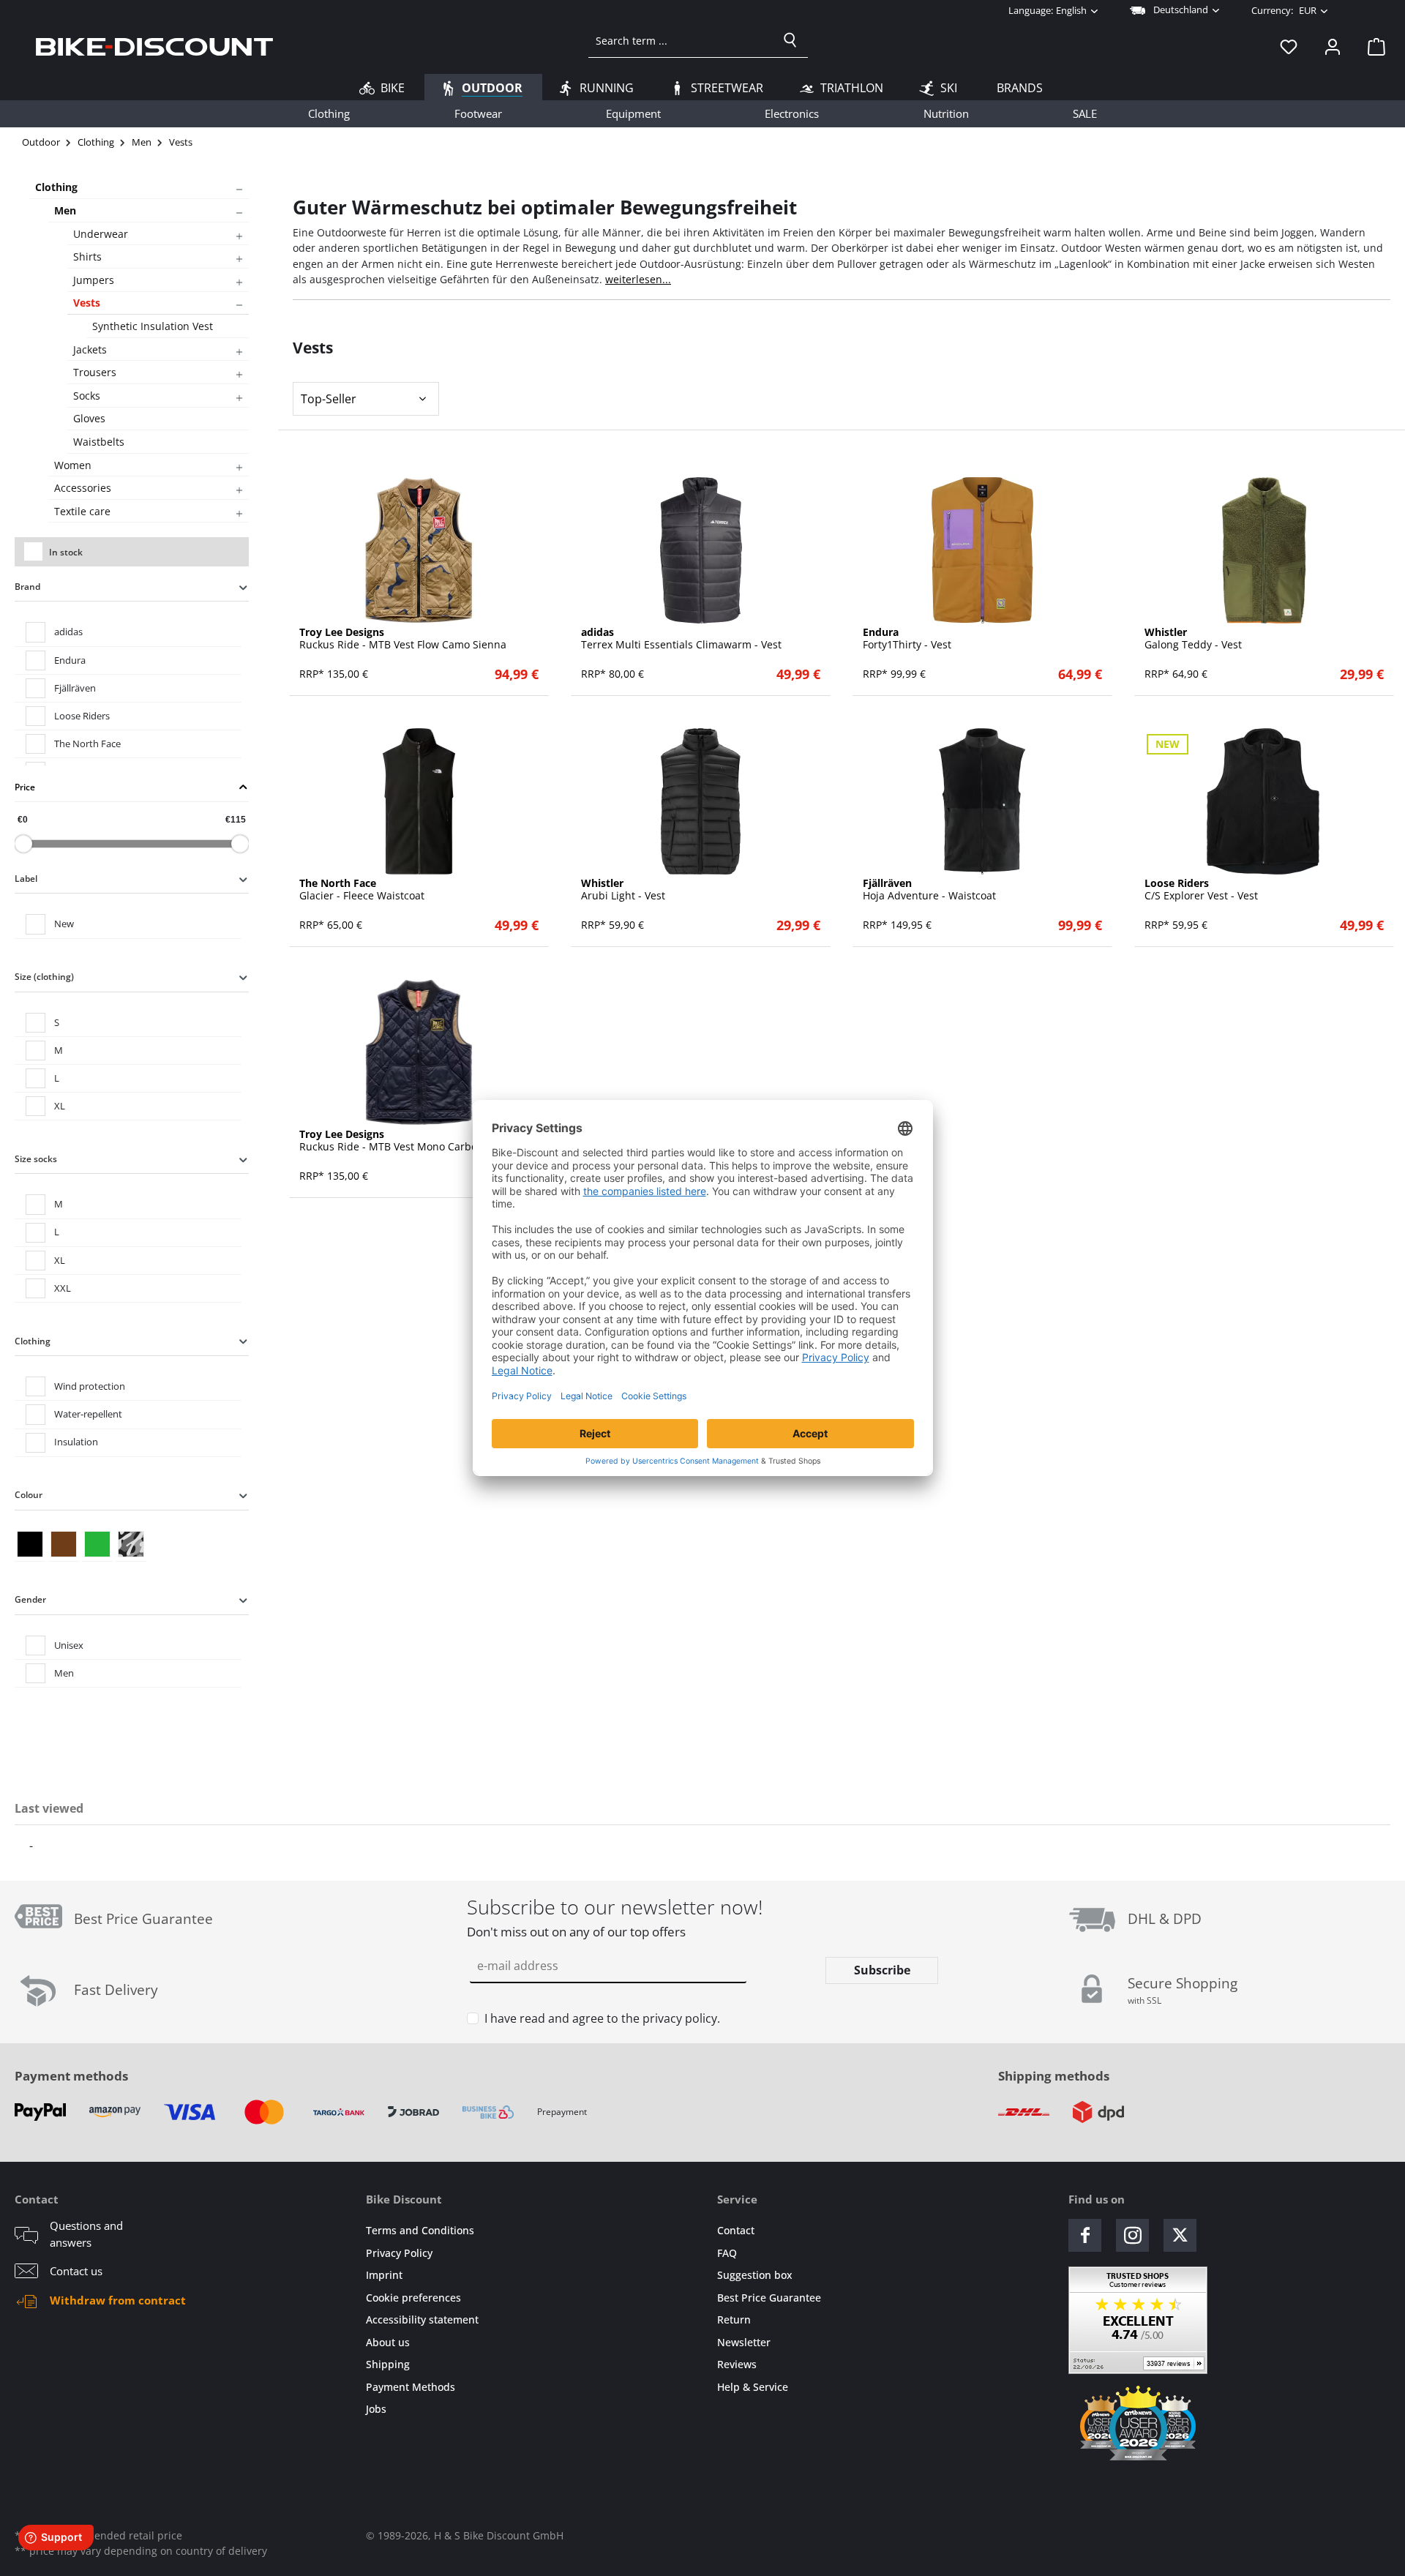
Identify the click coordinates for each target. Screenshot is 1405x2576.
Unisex (69, 1645)
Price (25, 787)
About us (388, 2342)
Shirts (87, 257)
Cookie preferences (413, 2298)
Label (26, 879)
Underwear (101, 234)
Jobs (376, 2409)
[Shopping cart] (1372, 46)
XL (60, 1106)
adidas (68, 632)
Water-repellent (88, 1414)
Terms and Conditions (420, 2230)
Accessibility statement (422, 2319)
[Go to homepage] (154, 46)
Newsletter (744, 2342)
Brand (27, 587)
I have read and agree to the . (602, 2018)
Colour (29, 1495)
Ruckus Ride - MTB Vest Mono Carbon (391, 1141)
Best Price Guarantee (769, 2298)
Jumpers (94, 280)
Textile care (82, 511)
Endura (70, 660)
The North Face (87, 744)
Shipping (388, 2364)
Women (73, 465)
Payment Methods (411, 2387)
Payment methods (71, 2076)
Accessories (83, 488)
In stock (66, 552)
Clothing (56, 187)
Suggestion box (755, 2275)
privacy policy (680, 2018)
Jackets (90, 349)
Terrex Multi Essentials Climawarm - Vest (681, 639)
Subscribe (882, 1970)
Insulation (76, 1442)
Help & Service (753, 2387)
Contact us (76, 2271)
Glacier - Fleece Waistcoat (362, 890)
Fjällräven (75, 688)
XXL (63, 1288)
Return (734, 2319)
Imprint (384, 2275)
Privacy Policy (399, 2253)
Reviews (737, 2364)
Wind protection (90, 1386)
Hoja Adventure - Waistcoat (929, 890)
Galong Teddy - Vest (1193, 639)
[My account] (1333, 46)
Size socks (36, 1159)
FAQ (727, 2253)
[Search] (790, 40)
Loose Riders (82, 716)
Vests (87, 303)
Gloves (89, 418)
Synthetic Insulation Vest (153, 326)
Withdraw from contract (118, 2300)
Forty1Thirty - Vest (907, 639)
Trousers (95, 372)
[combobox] (681, 40)
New (64, 924)
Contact (736, 2230)
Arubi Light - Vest (623, 890)
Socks (87, 396)
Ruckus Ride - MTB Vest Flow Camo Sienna (403, 639)
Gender (30, 1599)
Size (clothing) (44, 977)
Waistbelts (99, 442)
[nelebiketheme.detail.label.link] (419, 550)
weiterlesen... (638, 279)
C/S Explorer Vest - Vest (1201, 890)
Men (65, 210)
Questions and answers (86, 2234)
